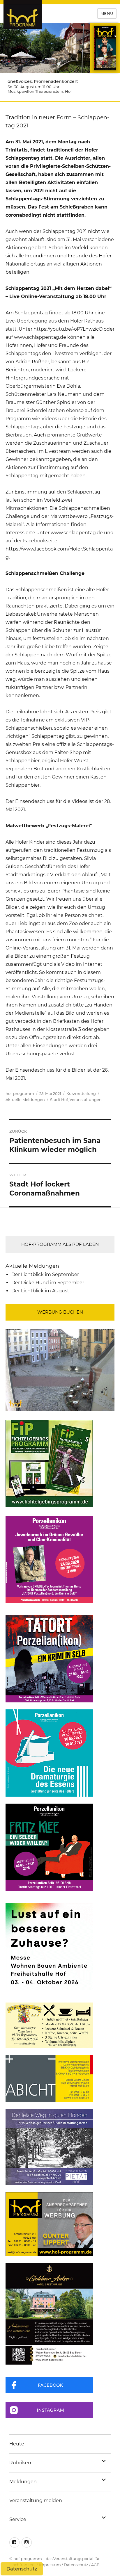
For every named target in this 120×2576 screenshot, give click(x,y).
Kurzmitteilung (81, 1093)
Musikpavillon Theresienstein (35, 91)
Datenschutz (76, 2565)
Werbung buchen (60, 1312)
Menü (107, 13)
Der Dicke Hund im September (48, 1283)
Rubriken (20, 2463)
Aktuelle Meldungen (25, 1100)
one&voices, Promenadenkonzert (43, 81)
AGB (95, 2565)
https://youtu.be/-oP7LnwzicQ (68, 329)
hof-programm (20, 1093)
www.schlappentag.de (40, 337)
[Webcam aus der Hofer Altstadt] (60, 1370)
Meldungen (23, 2482)
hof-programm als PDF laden (60, 1244)
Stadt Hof (59, 1100)
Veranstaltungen (86, 1100)
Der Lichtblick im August (40, 1291)
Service (18, 2519)
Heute (17, 2444)
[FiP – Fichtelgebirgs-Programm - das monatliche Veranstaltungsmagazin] (60, 1463)
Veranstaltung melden (36, 2501)
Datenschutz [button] (22, 2569)
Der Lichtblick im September (45, 1274)
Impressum (50, 2565)
